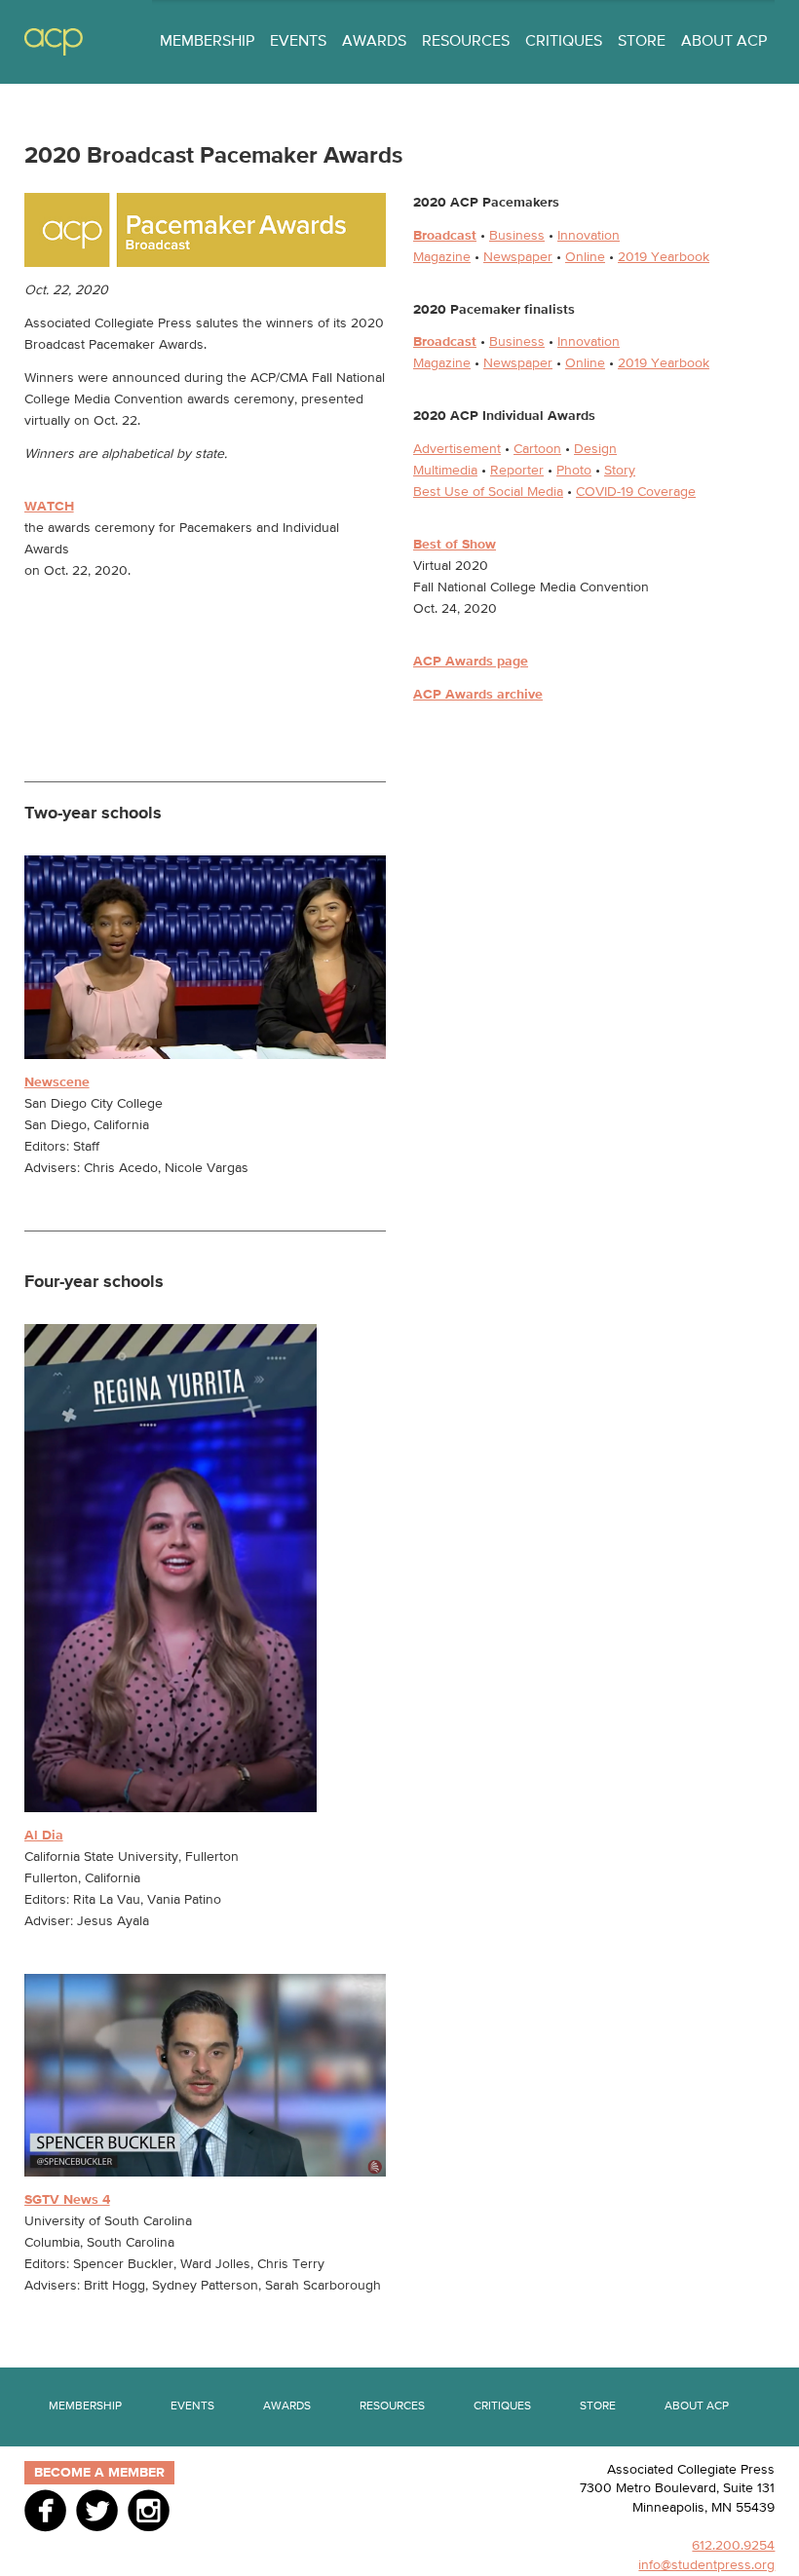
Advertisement (457, 449)
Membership (207, 42)
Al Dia (44, 1836)
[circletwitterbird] (97, 2510)
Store (642, 42)
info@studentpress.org (706, 2565)
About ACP (724, 42)
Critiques (564, 42)
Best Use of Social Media (488, 492)
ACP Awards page (471, 662)
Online (585, 257)
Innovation (589, 236)
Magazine (442, 257)
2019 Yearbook (664, 257)
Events (298, 42)
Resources (466, 42)
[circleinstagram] (149, 2510)
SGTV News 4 (67, 2200)
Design (595, 449)
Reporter (517, 471)
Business (517, 236)
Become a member (99, 2473)
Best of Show (455, 545)
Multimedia (445, 471)
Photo (574, 471)
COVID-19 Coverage (636, 492)
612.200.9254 (733, 2546)
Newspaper (518, 257)
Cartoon (537, 449)
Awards (374, 42)
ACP (54, 42)
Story (620, 471)
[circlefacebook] (45, 2510)
